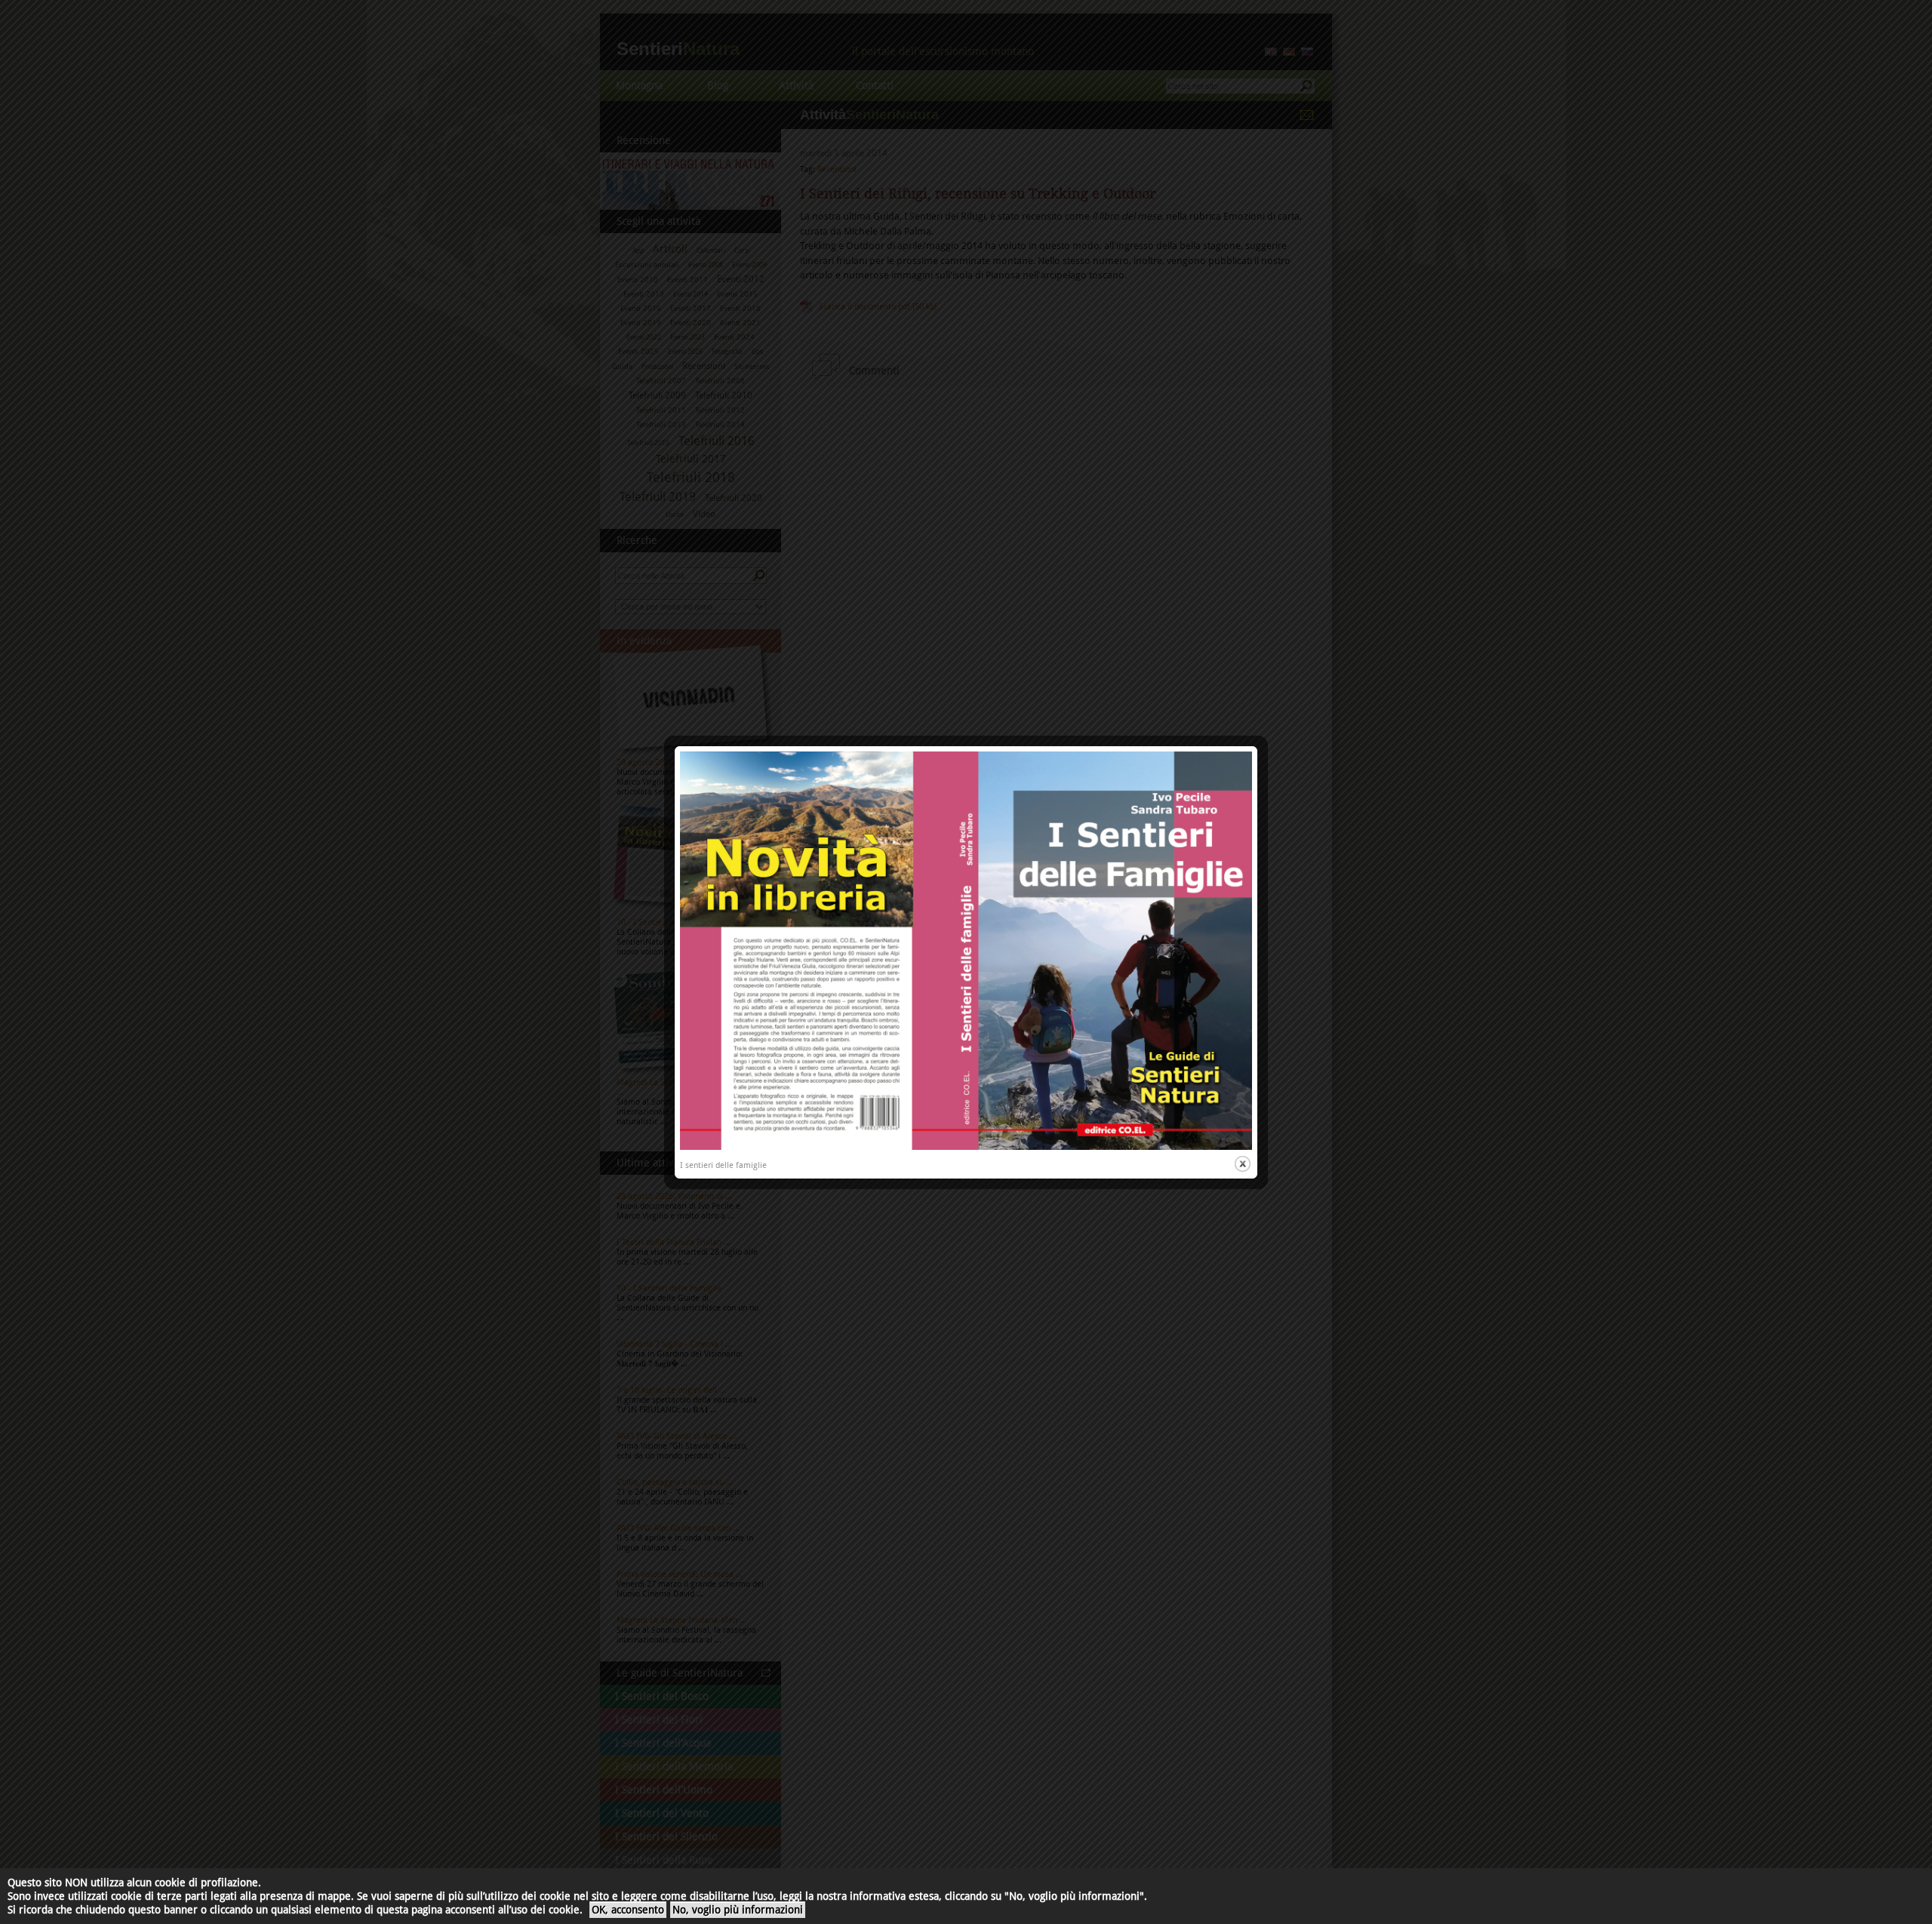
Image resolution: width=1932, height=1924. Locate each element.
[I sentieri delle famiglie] (966, 1147)
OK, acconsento (628, 1910)
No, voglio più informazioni (738, 1910)
